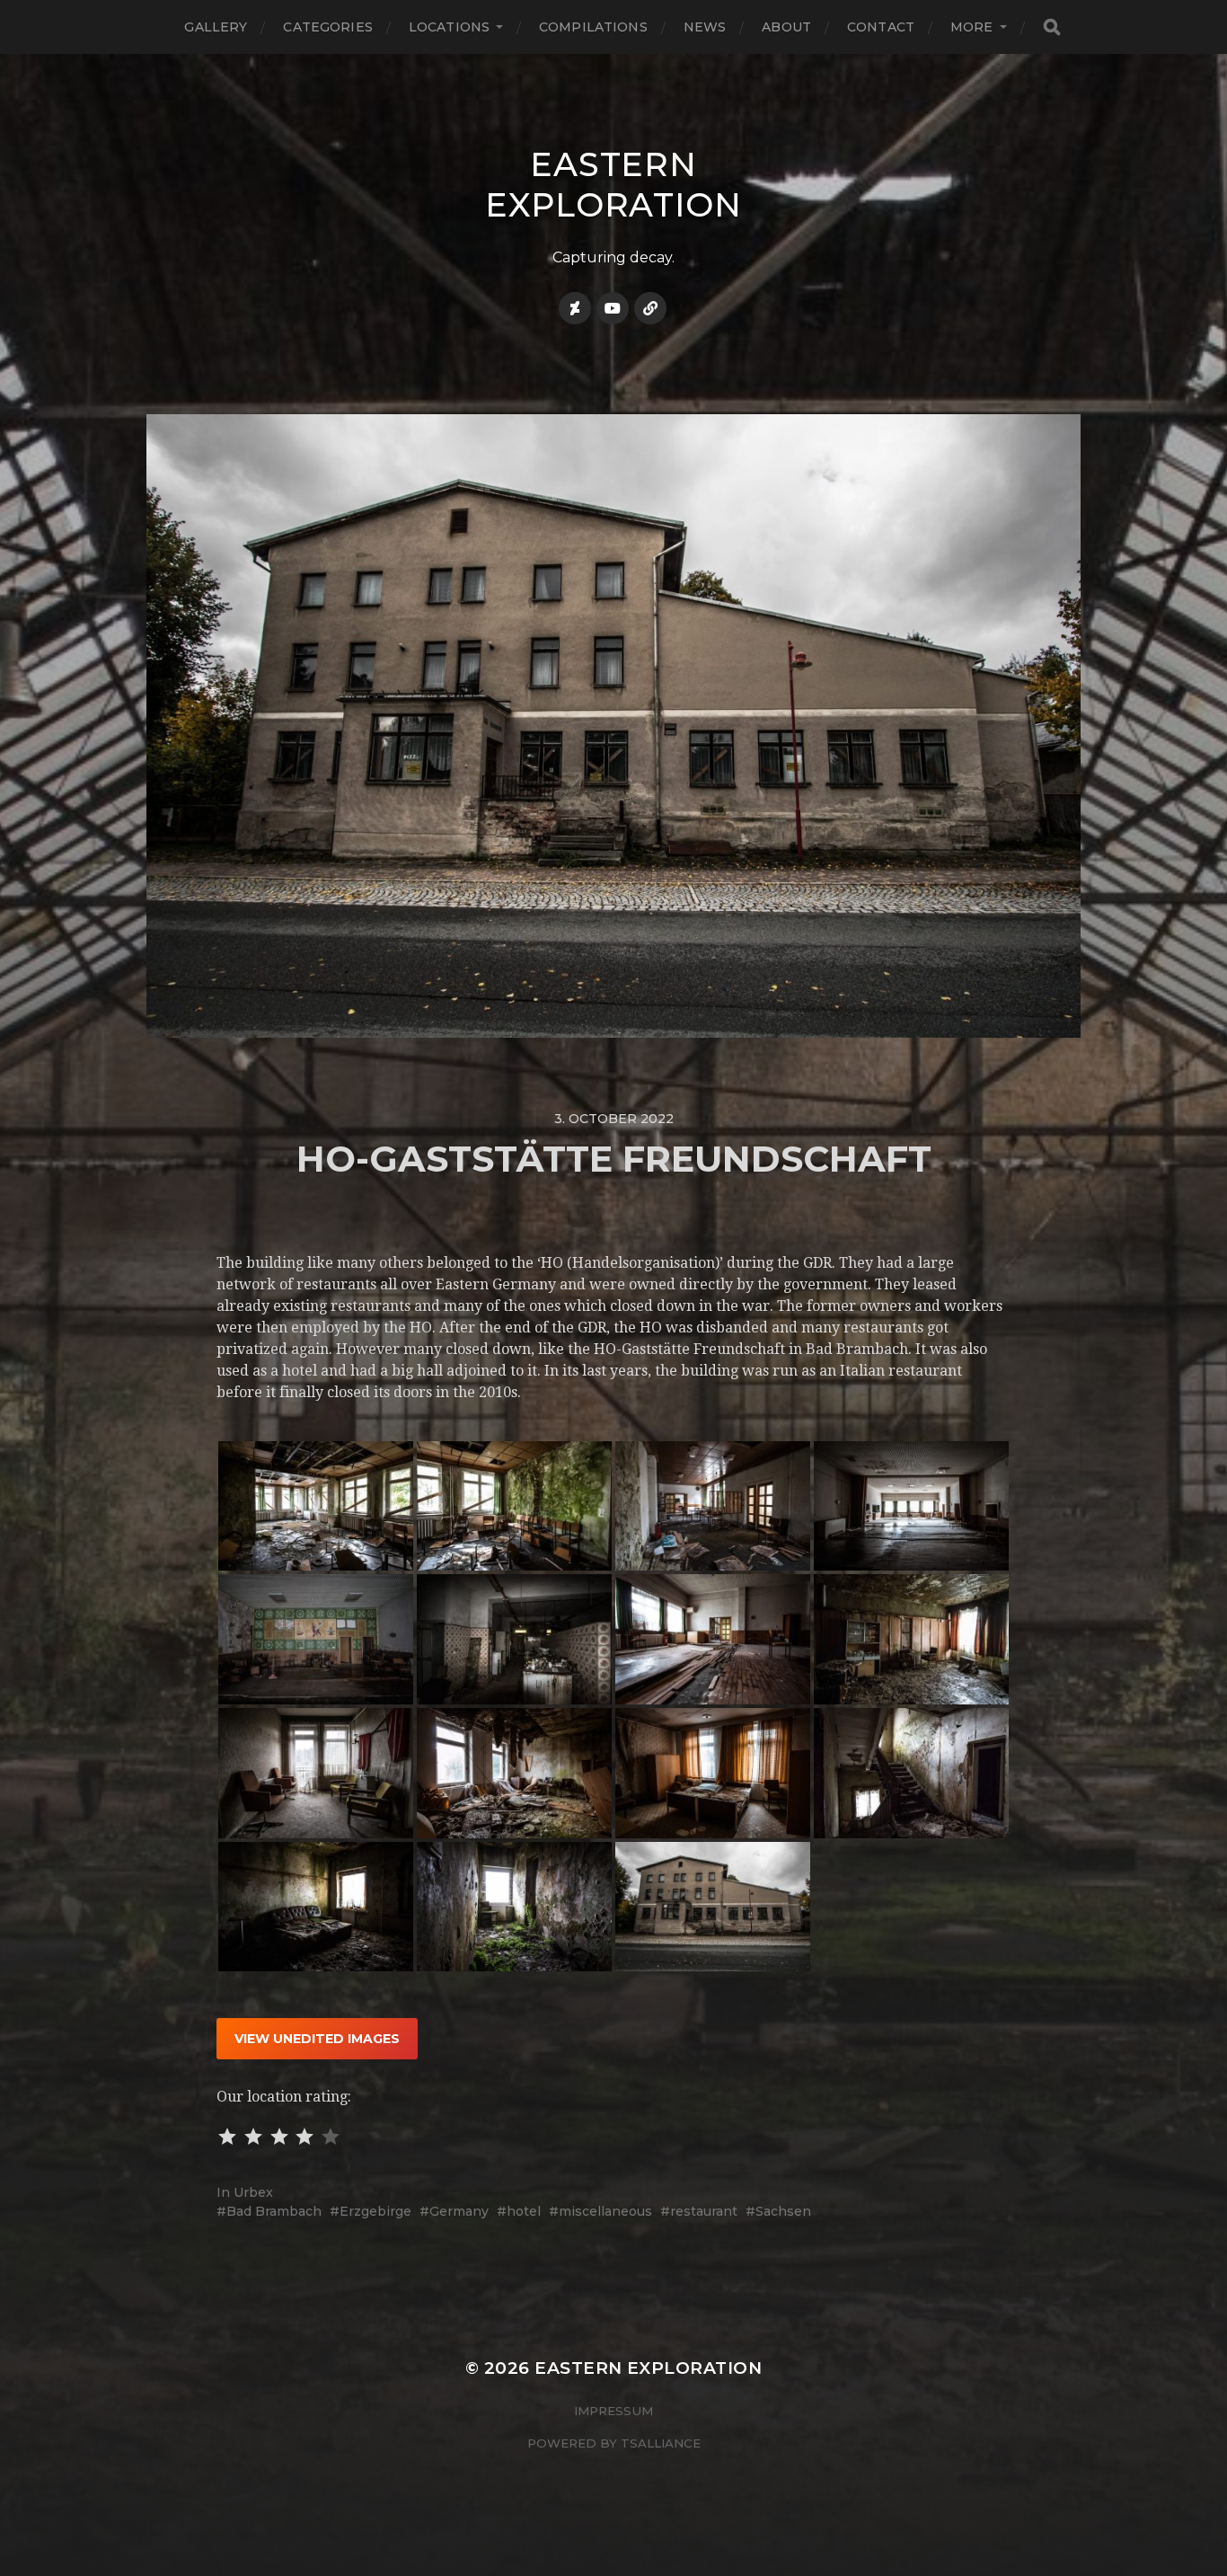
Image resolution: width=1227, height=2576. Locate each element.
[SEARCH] (1052, 27)
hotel (524, 2211)
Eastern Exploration (613, 184)
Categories (327, 27)
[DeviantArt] (575, 308)
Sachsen (783, 2211)
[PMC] (650, 308)
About (786, 27)
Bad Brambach (274, 2211)
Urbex (253, 2192)
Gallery (216, 27)
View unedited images (317, 2039)
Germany (459, 2211)
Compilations (593, 27)
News (705, 27)
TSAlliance (661, 2443)
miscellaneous (605, 2211)
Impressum (613, 2411)
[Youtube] (613, 308)
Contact (881, 27)
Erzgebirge (375, 2211)
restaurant (704, 2211)
